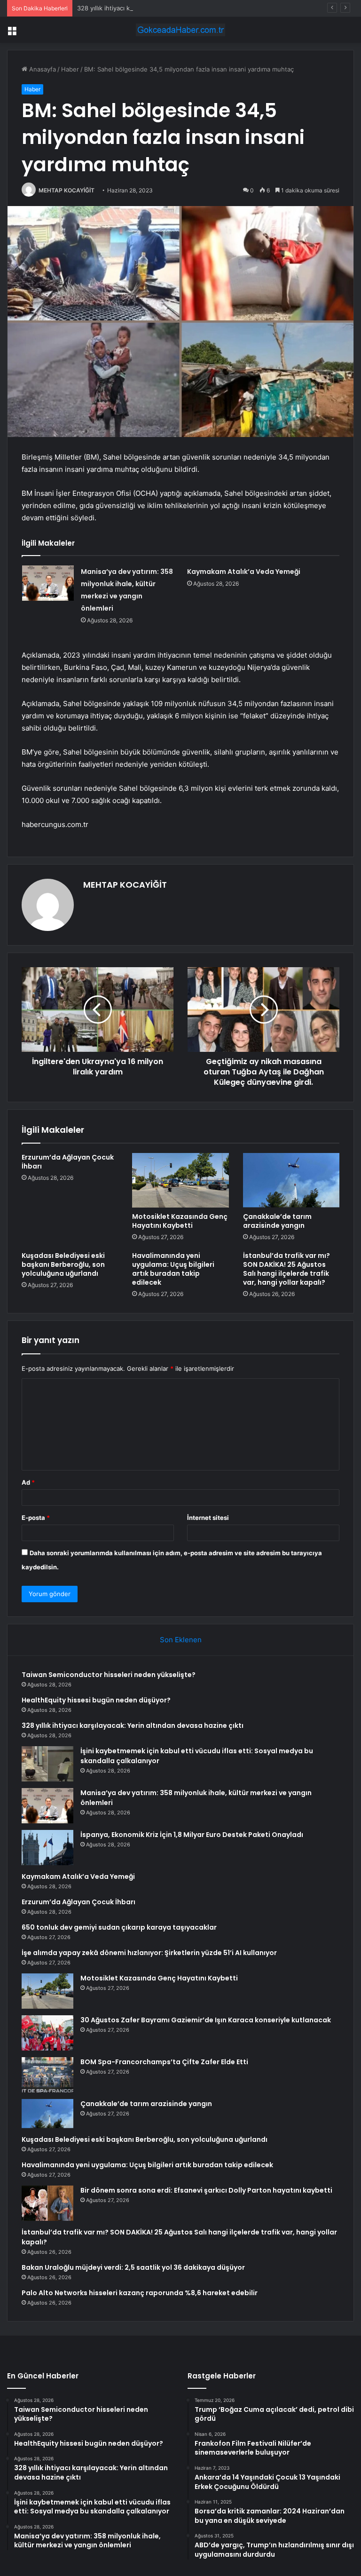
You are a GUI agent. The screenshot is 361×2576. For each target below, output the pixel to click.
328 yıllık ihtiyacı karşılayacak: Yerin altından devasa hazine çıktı (170, 8)
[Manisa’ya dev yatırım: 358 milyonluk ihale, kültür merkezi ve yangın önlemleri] (48, 583)
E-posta (36, 1518)
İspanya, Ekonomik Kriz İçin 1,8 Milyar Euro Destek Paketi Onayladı (192, 1835)
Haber (70, 69)
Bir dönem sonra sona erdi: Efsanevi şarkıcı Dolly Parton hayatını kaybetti (206, 2190)
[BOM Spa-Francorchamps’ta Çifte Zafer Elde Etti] (47, 2075)
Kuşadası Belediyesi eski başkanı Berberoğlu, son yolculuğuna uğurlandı (63, 1264)
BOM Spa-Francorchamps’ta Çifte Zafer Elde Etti (164, 2062)
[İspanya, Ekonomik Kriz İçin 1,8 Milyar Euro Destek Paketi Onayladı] (47, 1848)
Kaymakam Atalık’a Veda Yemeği (244, 572)
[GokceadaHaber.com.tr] (180, 30)
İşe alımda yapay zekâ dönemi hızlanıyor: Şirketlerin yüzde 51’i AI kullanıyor (149, 1953)
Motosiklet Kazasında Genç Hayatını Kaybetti (180, 1221)
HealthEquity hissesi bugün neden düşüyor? (96, 1700)
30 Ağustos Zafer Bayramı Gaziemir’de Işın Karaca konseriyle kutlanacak (206, 2020)
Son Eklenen (181, 1640)
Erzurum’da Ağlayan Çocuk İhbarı (68, 1162)
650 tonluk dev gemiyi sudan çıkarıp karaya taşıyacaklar (119, 1927)
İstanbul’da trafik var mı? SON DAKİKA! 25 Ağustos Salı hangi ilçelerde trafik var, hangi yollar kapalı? (286, 1269)
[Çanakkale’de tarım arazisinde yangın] (291, 1180)
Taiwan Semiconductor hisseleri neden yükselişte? (109, 1675)
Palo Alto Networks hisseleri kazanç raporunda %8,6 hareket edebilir (140, 2293)
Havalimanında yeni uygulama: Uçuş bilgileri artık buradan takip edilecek (173, 1269)
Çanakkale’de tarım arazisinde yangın (277, 1221)
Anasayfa (42, 69)
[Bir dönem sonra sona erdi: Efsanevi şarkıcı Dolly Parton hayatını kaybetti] (47, 2203)
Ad (28, 1482)
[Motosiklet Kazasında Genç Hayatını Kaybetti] (180, 1180)
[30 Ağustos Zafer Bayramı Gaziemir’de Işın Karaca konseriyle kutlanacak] (47, 2033)
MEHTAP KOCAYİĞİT (67, 190)
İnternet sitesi (208, 1518)
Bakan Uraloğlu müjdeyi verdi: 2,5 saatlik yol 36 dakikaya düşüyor (133, 2267)
